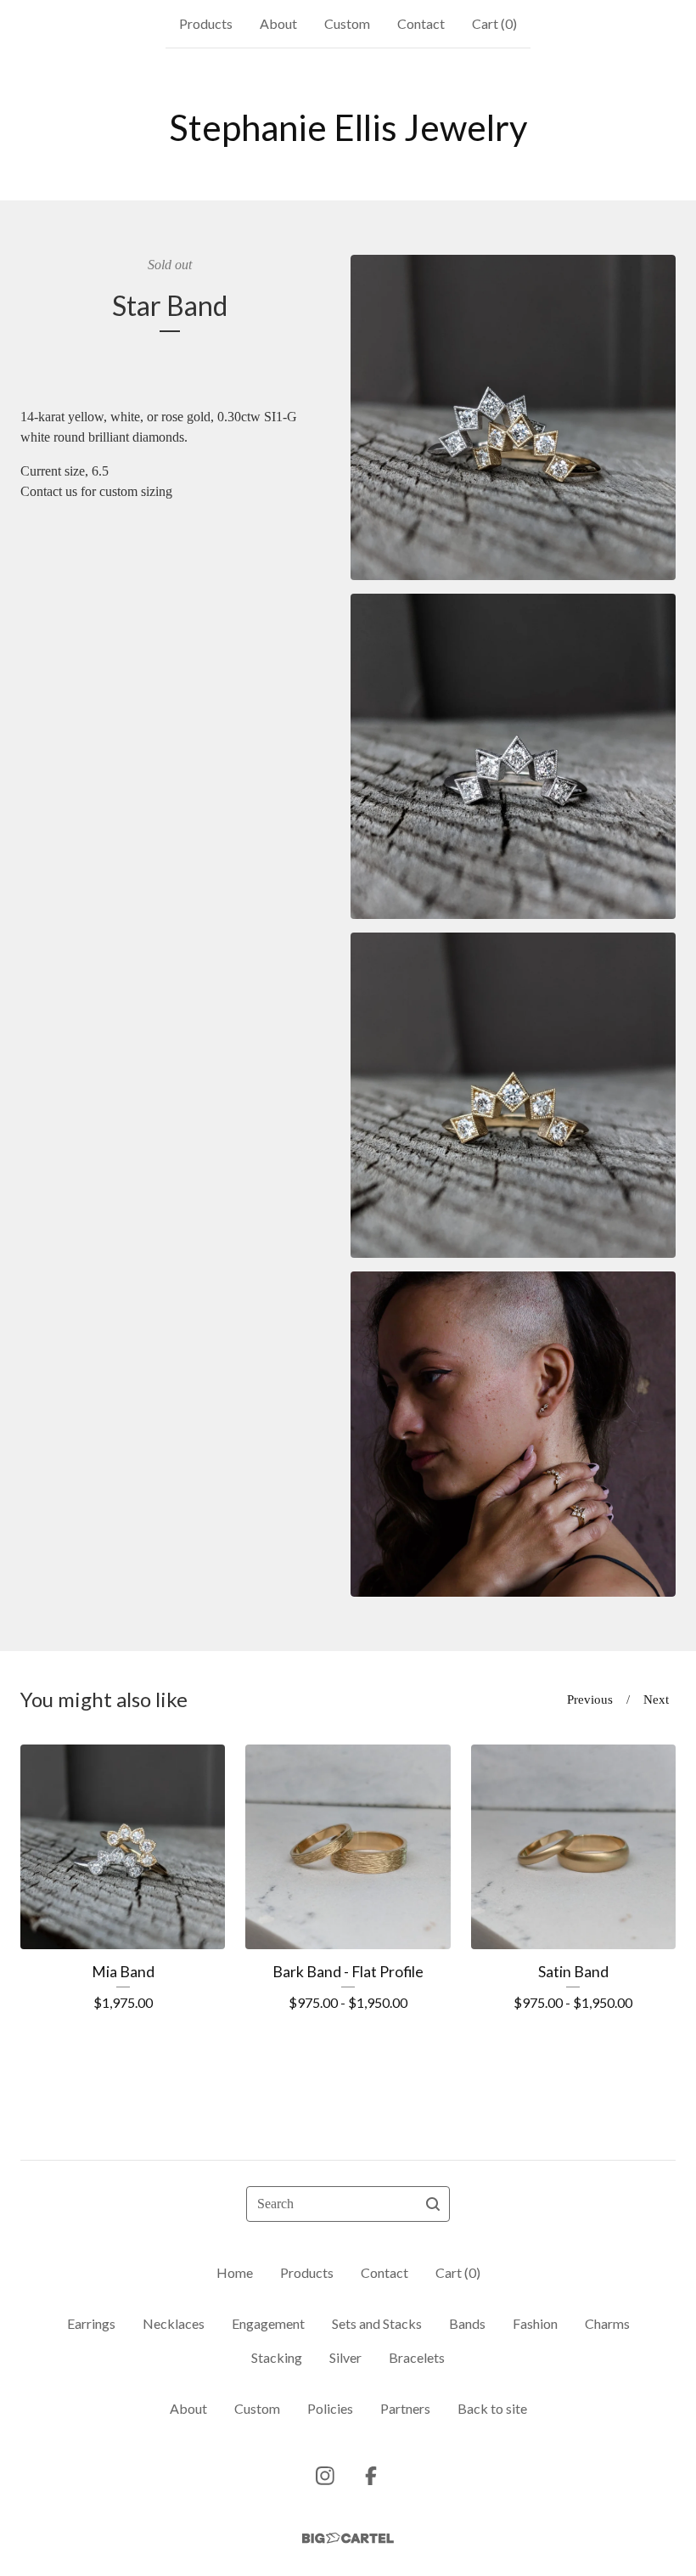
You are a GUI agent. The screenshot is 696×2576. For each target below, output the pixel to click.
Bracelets (417, 2357)
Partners (405, 2408)
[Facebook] (371, 2476)
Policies (330, 2408)
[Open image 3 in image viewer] (513, 1095)
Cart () (494, 23)
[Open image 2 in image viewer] (513, 756)
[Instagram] (325, 2476)
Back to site (492, 2408)
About (278, 23)
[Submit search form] (433, 2204)
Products (206, 23)
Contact (421, 23)
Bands (467, 2323)
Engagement (268, 2323)
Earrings (91, 2323)
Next (656, 1699)
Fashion (535, 2323)
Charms (607, 2323)
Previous (590, 1699)
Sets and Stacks (377, 2323)
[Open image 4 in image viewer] (513, 1434)
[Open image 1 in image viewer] (513, 417)
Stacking (277, 2357)
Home (235, 2272)
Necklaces (174, 2323)
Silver (345, 2357)
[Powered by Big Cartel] (348, 2538)
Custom (347, 23)
